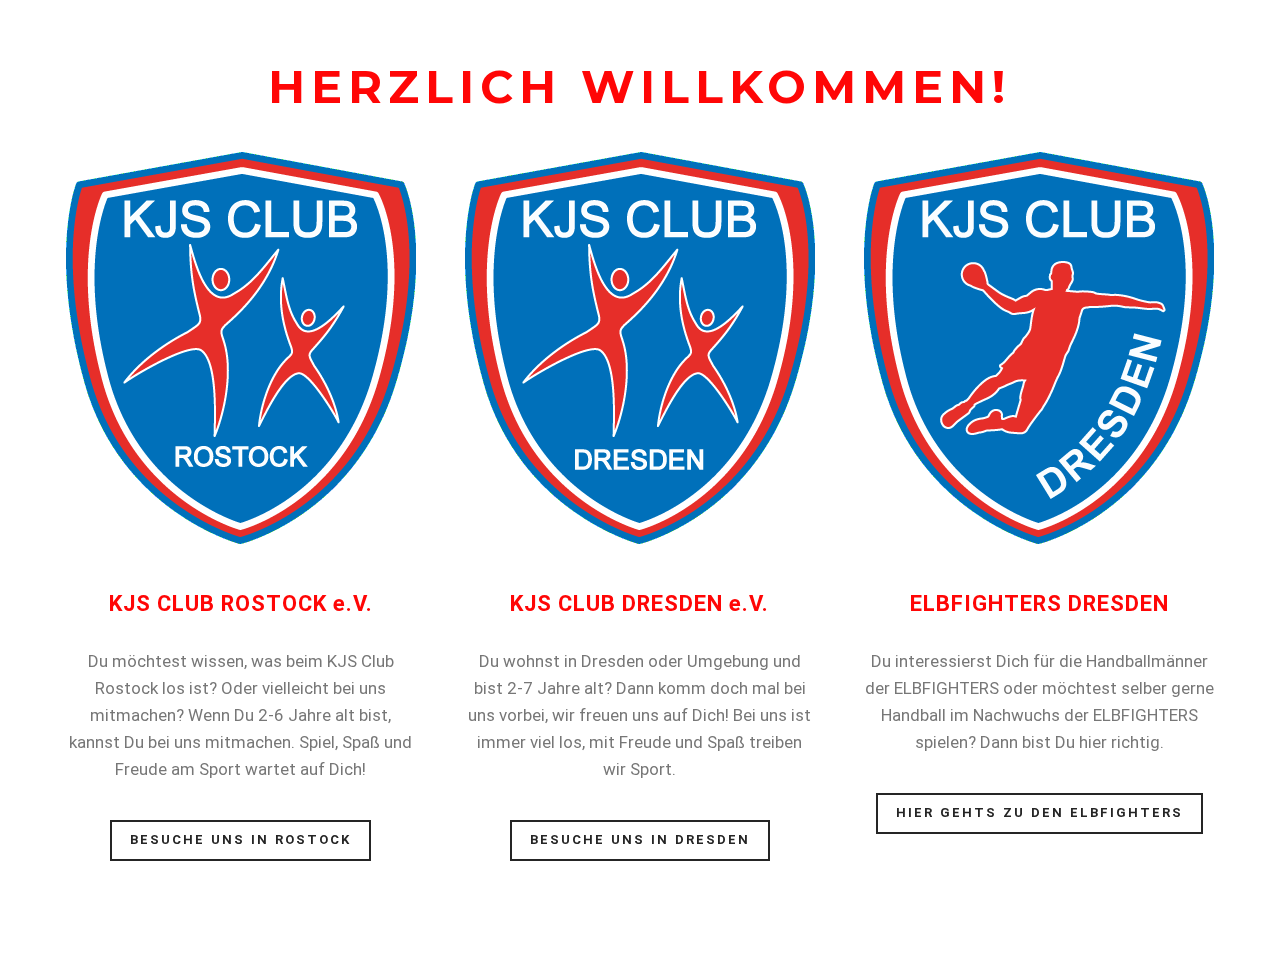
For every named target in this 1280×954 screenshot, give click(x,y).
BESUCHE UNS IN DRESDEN (640, 839)
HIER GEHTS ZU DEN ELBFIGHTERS (1039, 812)
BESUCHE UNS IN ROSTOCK (240, 839)
